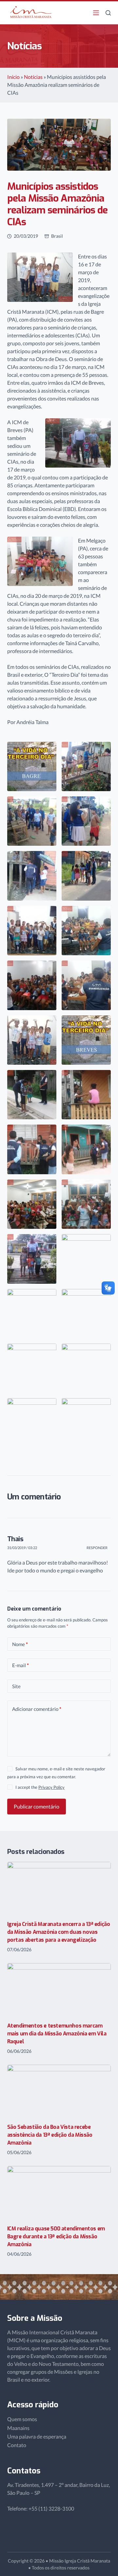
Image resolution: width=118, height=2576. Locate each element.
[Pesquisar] (108, 13)
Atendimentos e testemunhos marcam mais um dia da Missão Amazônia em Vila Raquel (57, 2034)
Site (16, 1686)
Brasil (57, 236)
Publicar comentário (37, 1806)
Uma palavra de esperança (37, 2436)
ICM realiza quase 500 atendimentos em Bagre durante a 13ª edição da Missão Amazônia (56, 2236)
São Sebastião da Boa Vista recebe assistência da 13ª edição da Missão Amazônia (50, 2135)
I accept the (40, 1787)
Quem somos (22, 2419)
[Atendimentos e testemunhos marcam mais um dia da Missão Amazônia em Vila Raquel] (59, 1989)
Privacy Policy (51, 1787)
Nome (20, 1644)
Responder (97, 1548)
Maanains (18, 2428)
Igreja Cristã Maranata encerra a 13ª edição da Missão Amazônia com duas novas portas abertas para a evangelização (59, 1932)
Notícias (33, 77)
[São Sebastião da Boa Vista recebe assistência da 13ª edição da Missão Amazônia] (59, 2091)
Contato (17, 2445)
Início (13, 77)
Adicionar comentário (37, 1709)
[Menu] (96, 13)
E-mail (20, 1665)
